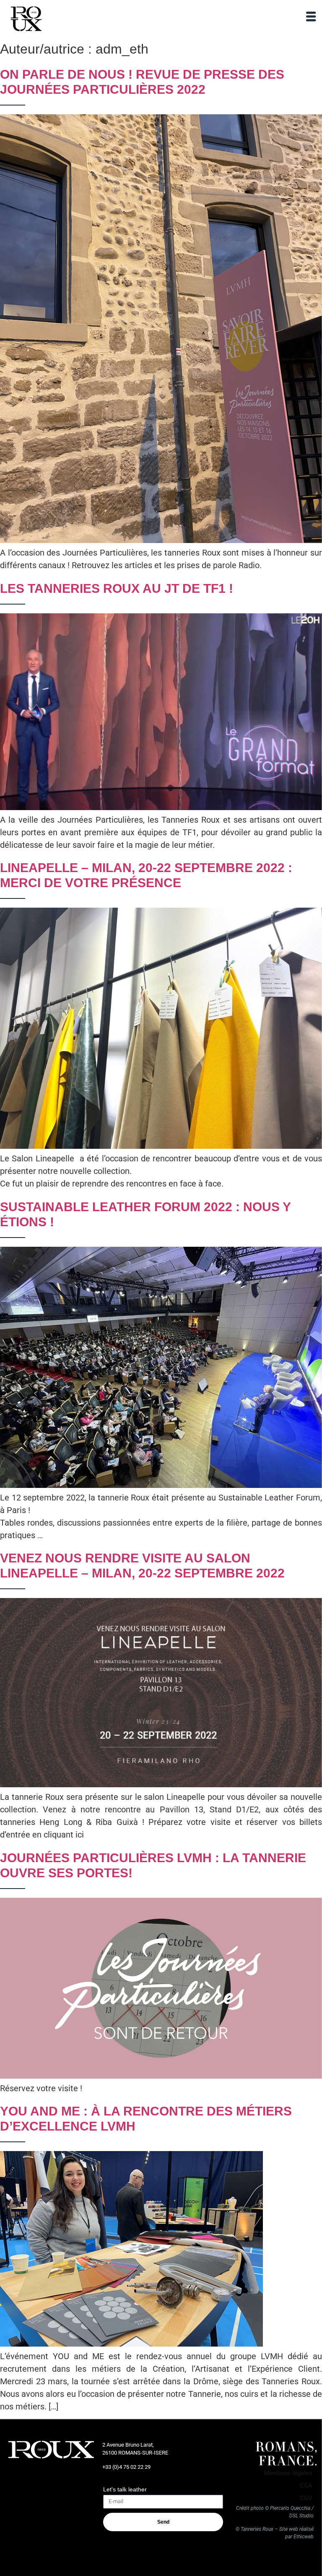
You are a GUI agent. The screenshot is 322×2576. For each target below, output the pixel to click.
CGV (306, 2498)
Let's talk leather (125, 2489)
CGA (306, 2486)
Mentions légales (288, 2473)
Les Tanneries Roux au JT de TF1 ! (117, 588)
